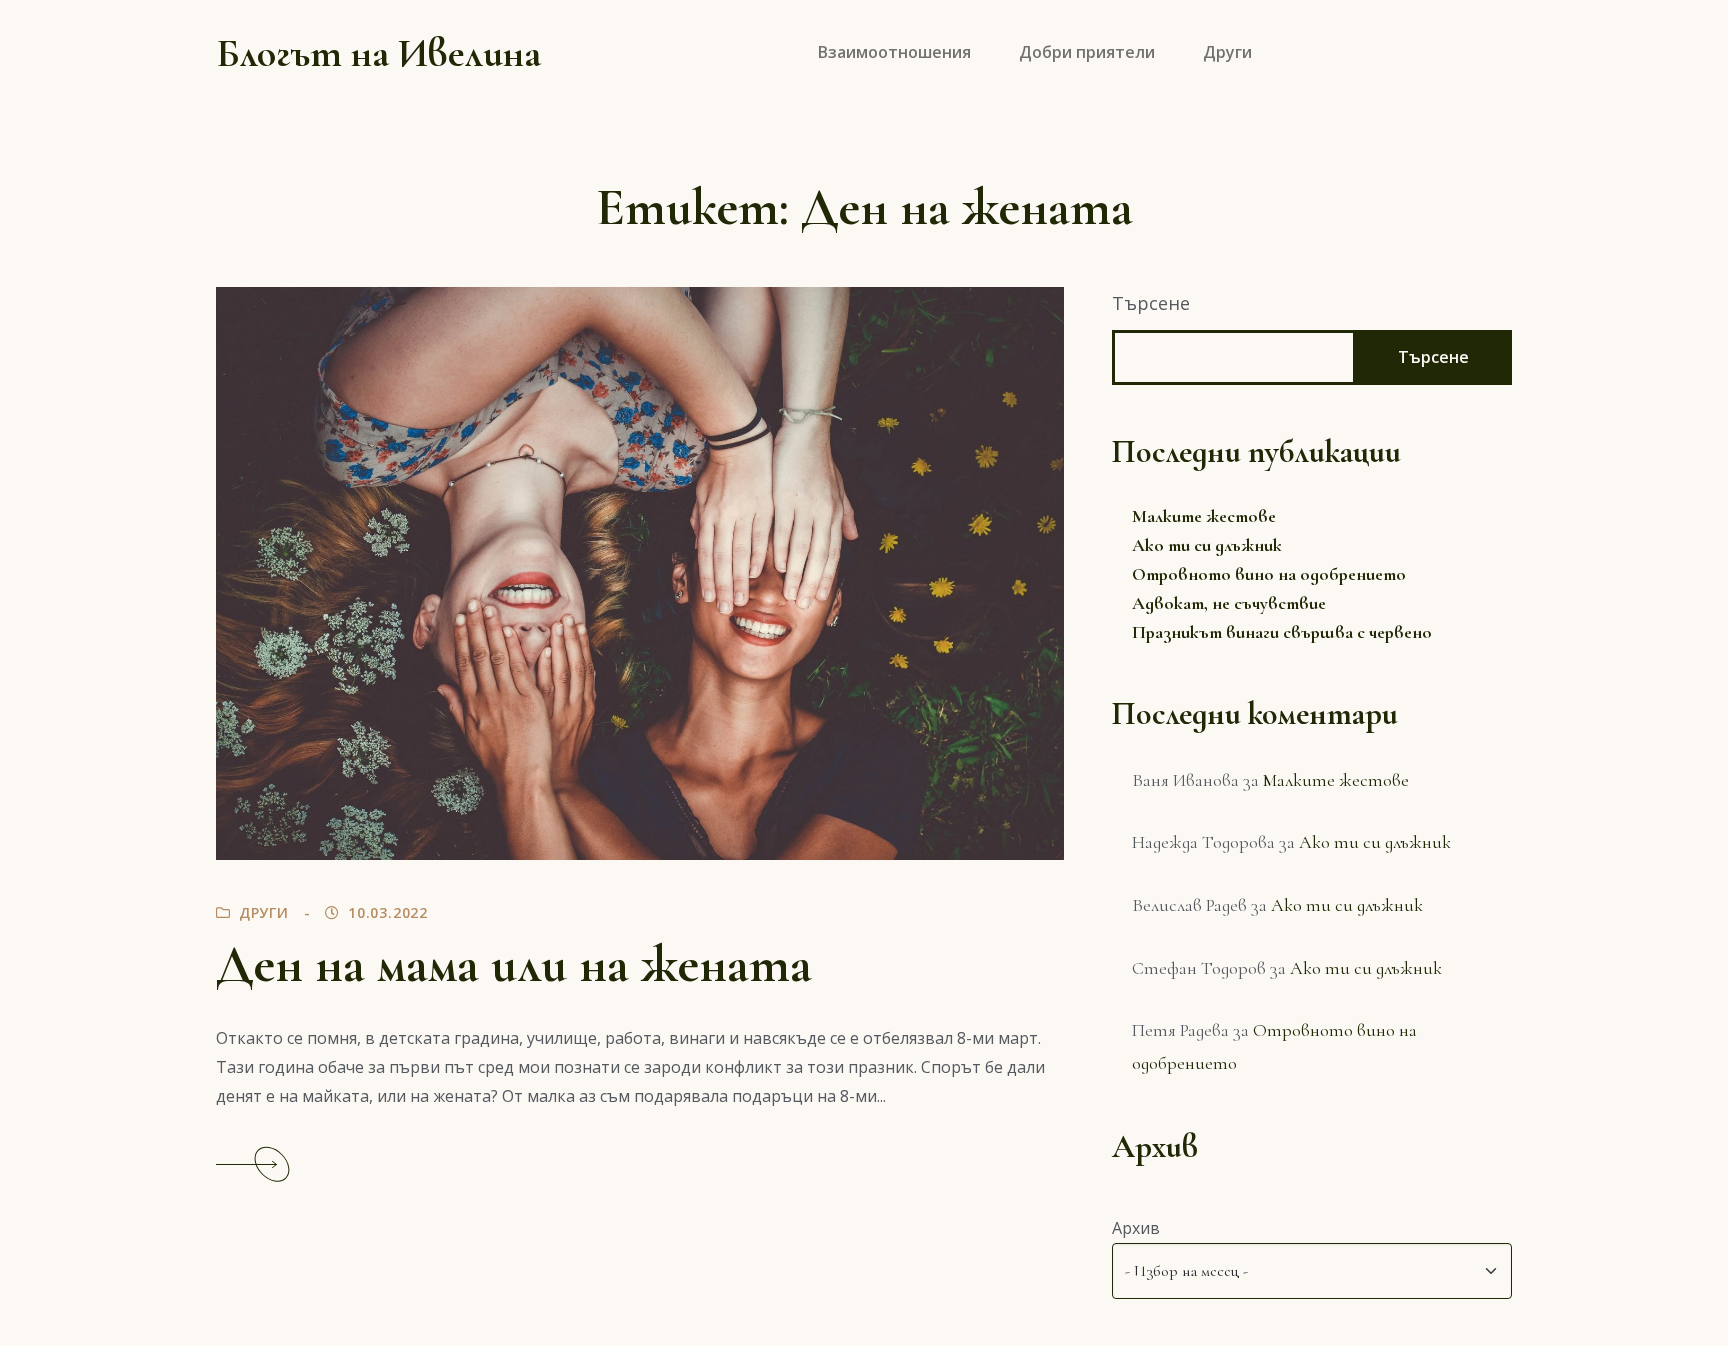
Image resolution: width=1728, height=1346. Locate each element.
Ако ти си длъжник (1207, 545)
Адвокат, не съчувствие (1229, 603)
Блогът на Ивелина (378, 53)
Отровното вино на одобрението (1269, 574)
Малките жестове (1204, 516)
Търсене (1151, 303)
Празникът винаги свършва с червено (1282, 632)
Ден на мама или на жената (514, 964)
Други (264, 912)
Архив (1136, 1228)
